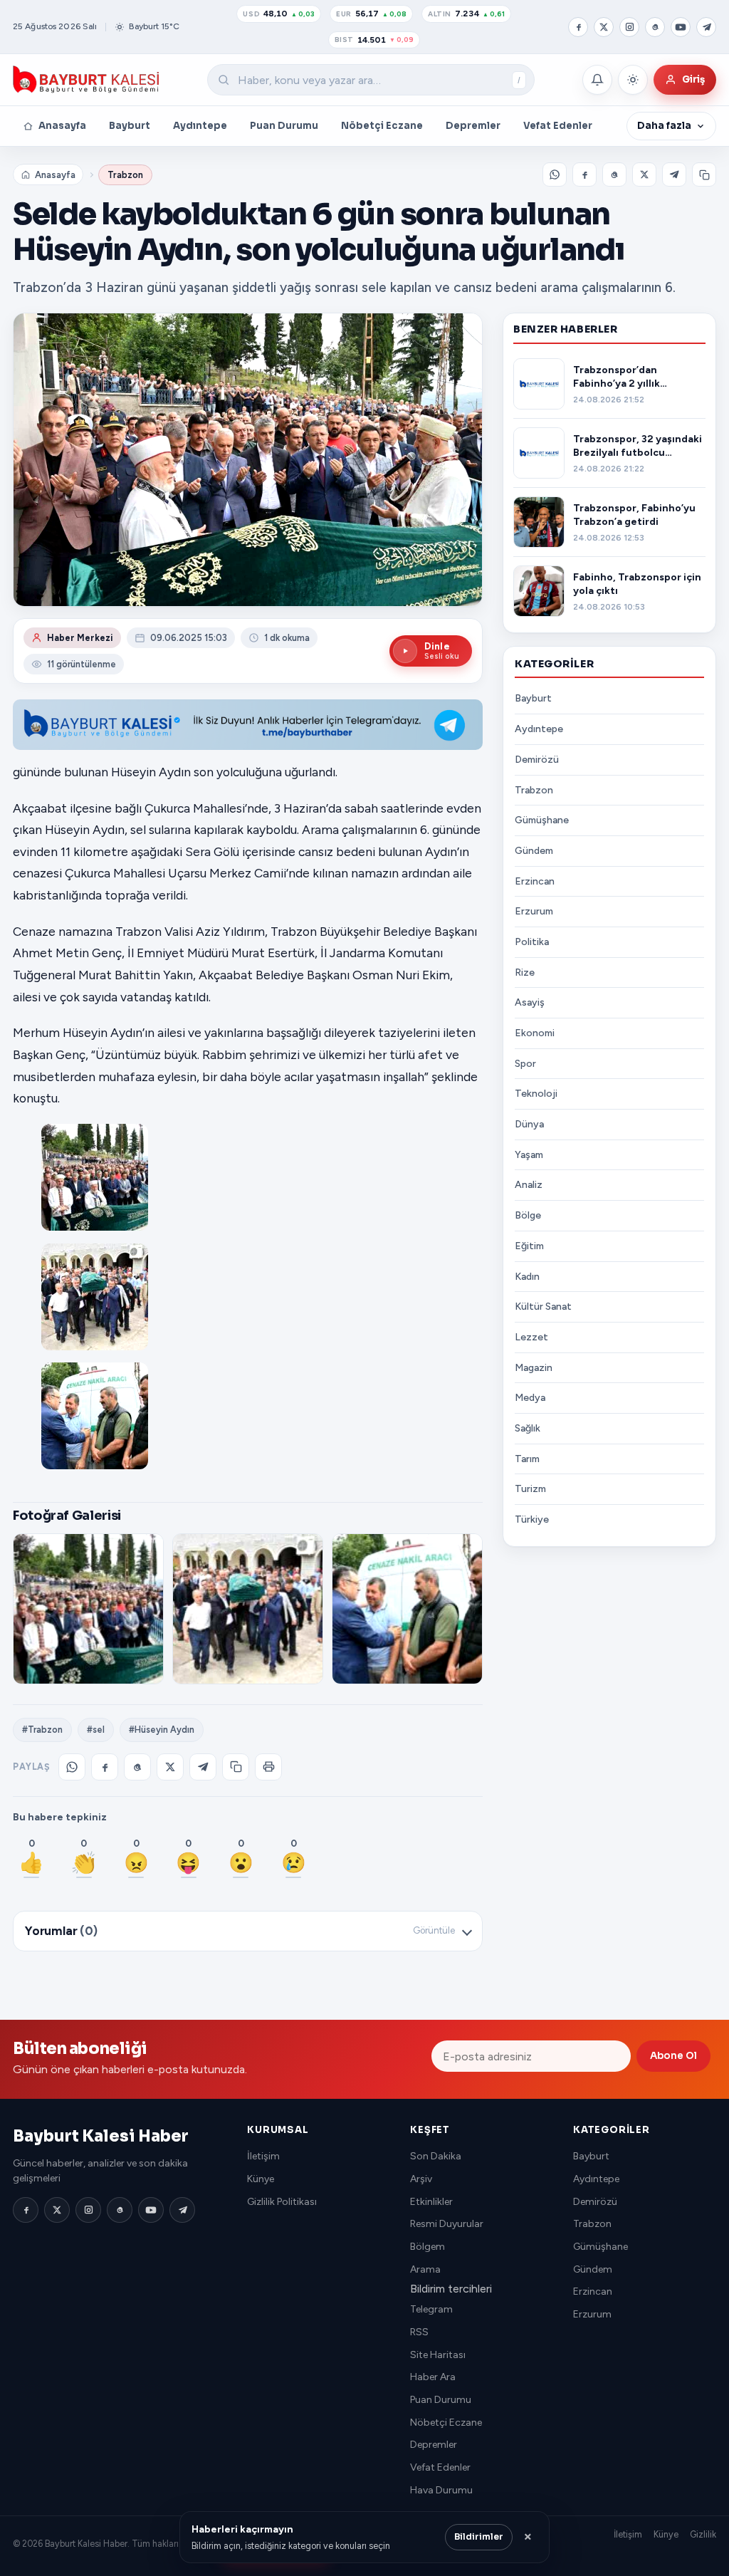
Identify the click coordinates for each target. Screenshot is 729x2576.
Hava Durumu (441, 2490)
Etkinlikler (431, 2202)
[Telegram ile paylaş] (674, 174)
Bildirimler (479, 2537)
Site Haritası (438, 2355)
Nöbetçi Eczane (382, 126)
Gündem (534, 851)
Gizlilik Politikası (282, 2202)
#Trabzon (42, 1730)
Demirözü (537, 760)
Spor (525, 1064)
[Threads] (655, 27)
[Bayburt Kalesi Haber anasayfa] (86, 80)
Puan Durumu (284, 126)
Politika (532, 942)
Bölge (528, 1215)
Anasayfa (62, 126)
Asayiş (530, 1002)
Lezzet (531, 1337)
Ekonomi (535, 1033)
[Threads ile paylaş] (614, 174)
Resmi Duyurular (447, 2224)
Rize (525, 972)
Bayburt (130, 126)
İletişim (263, 2156)
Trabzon (125, 175)
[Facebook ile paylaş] (584, 174)
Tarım (527, 1459)
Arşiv (421, 2179)
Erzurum (534, 911)
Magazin (534, 1368)
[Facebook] (578, 27)
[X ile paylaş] (644, 174)
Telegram (431, 2309)
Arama (425, 2269)
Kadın (527, 1277)
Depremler (473, 126)
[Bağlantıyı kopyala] (704, 174)
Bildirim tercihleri (451, 2289)
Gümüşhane (542, 820)
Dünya (529, 1124)
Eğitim (529, 1246)
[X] (604, 27)
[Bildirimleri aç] (597, 80)
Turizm (530, 1489)
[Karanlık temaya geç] (633, 80)
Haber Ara (433, 2377)
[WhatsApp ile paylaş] (555, 174)
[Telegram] (706, 27)
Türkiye (532, 1519)
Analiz (529, 1185)
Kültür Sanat (543, 1307)
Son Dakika (436, 2156)
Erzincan (535, 881)
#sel (96, 1730)
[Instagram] (629, 27)
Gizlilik (703, 2534)
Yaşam (529, 1155)
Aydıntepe (200, 126)
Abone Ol (673, 2056)
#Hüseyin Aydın (162, 1730)
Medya (530, 1398)
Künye (261, 2179)
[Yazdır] (268, 1767)
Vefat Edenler (558, 126)
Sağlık (528, 1428)
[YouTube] (681, 27)
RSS (419, 2332)
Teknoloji (536, 1094)
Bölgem (428, 2247)
